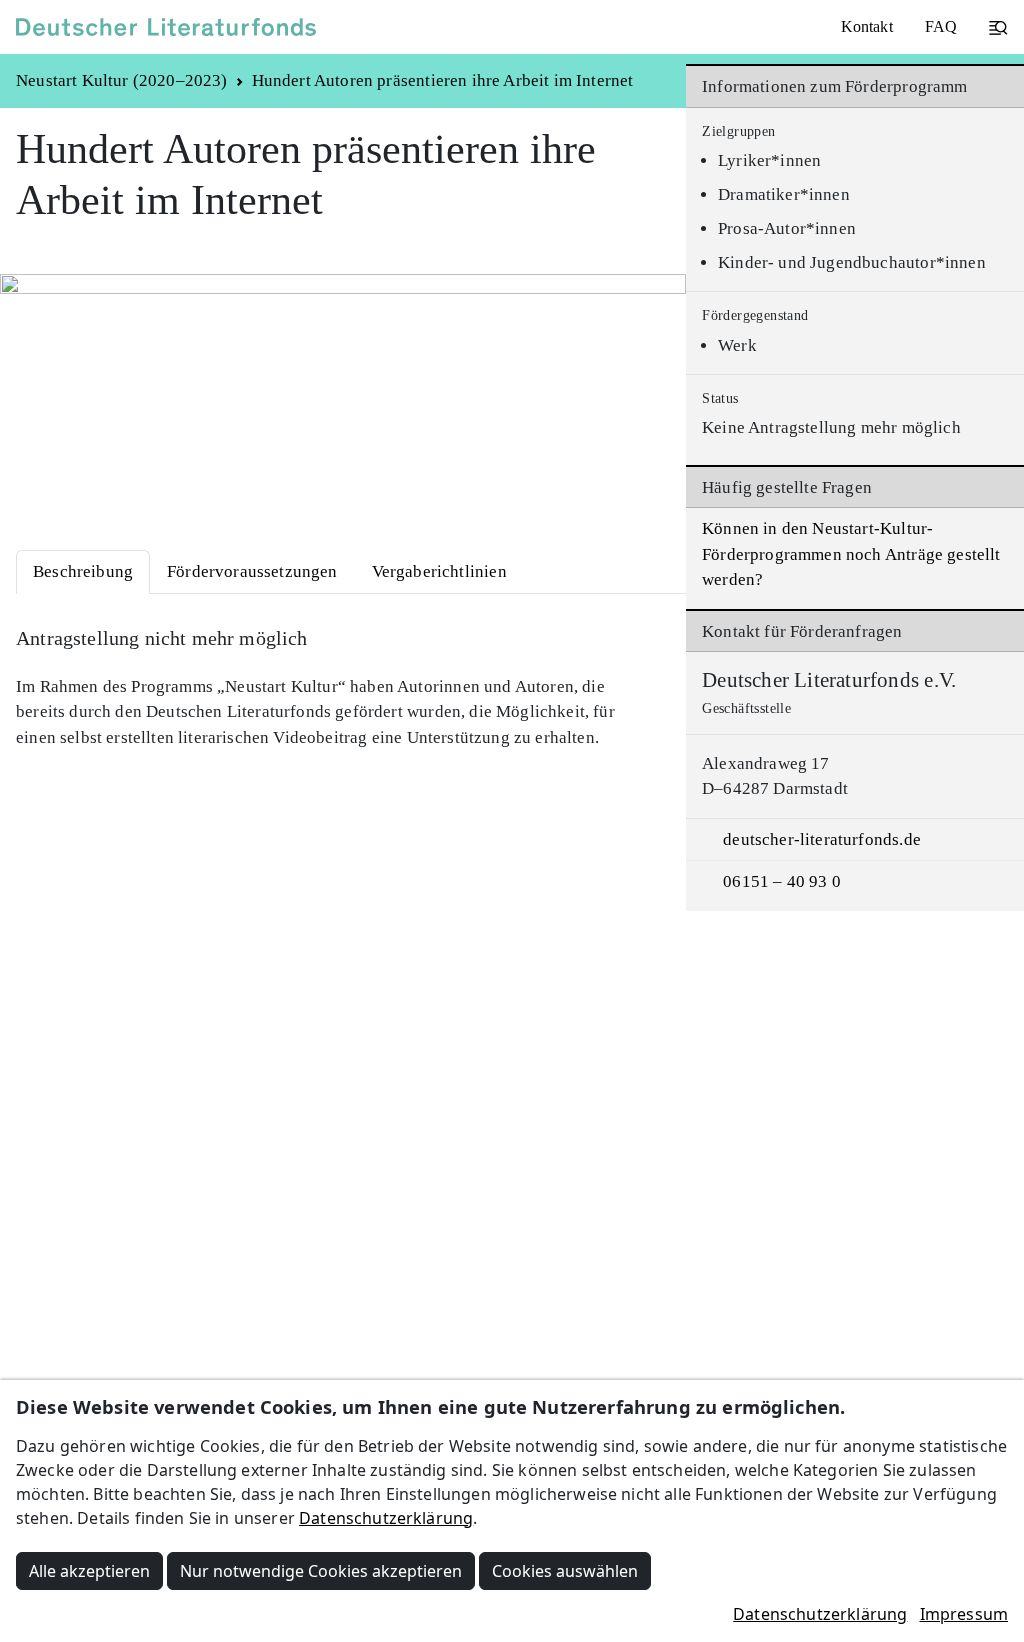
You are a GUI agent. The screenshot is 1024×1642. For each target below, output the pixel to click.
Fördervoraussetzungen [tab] (252, 571)
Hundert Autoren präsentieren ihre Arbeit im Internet (443, 80)
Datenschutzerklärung (386, 1518)
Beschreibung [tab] (83, 571)
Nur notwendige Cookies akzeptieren (321, 1571)
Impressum (964, 1614)
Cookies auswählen (565, 1571)
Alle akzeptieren (89, 1571)
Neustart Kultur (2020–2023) (122, 80)
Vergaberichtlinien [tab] (439, 571)
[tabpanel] (343, 688)
